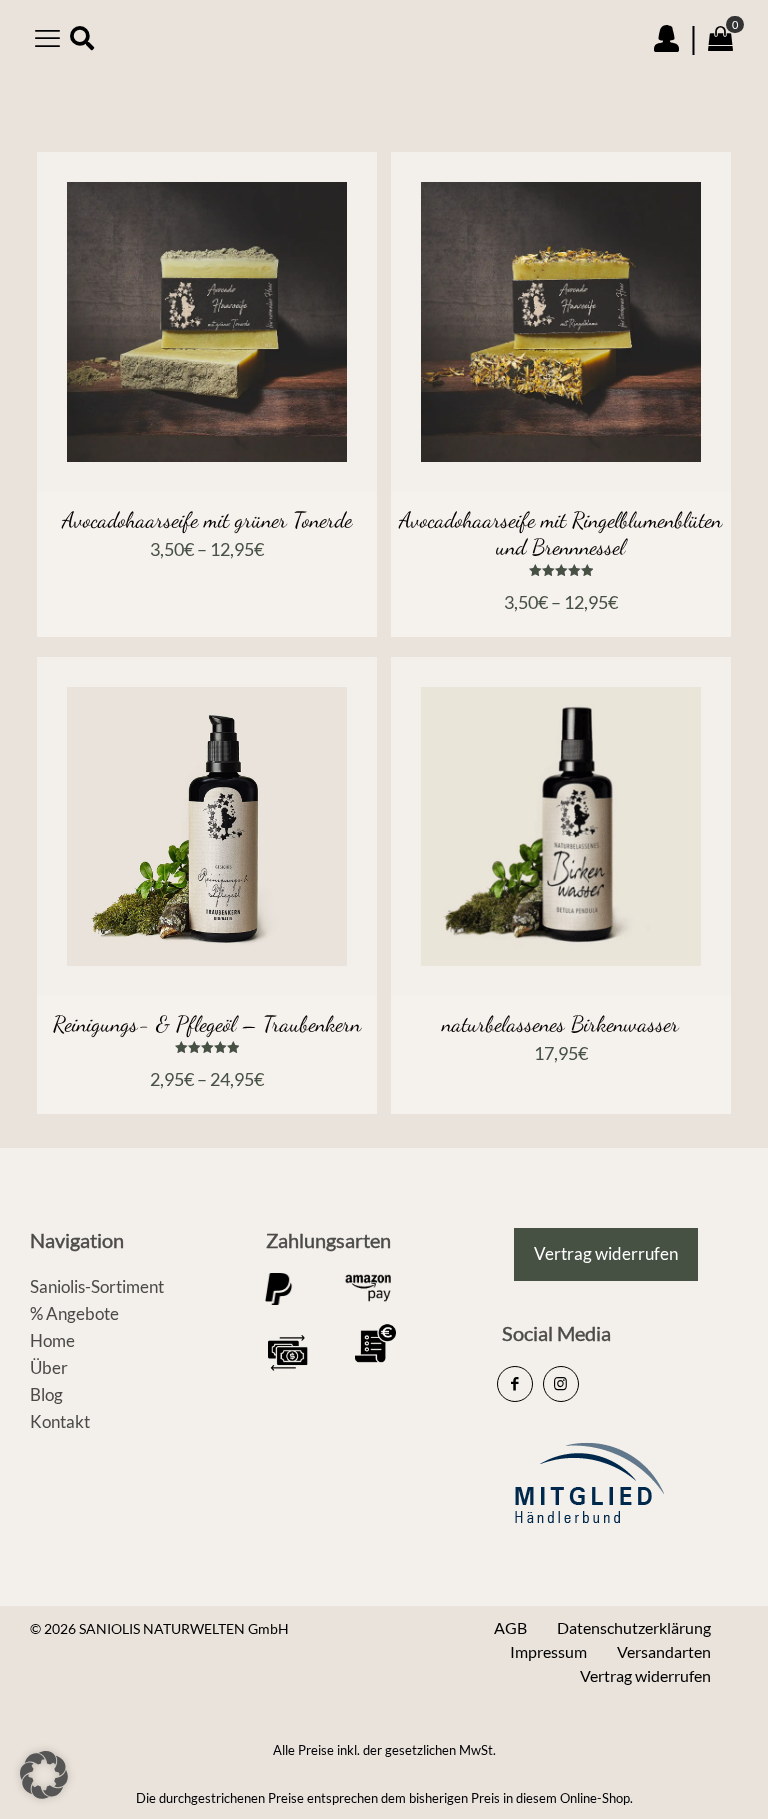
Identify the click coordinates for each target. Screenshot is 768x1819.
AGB (510, 1627)
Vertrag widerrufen (645, 1675)
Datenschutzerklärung (634, 1627)
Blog (46, 1394)
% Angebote (74, 1313)
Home (52, 1340)
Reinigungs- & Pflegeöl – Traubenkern (207, 1024)
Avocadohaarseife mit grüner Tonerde (207, 520)
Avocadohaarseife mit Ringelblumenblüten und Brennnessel (560, 533)
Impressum (548, 1651)
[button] (44, 1775)
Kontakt (60, 1421)
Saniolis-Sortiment (97, 1286)
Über (49, 1367)
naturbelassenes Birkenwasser (560, 1024)
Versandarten (664, 1651)
